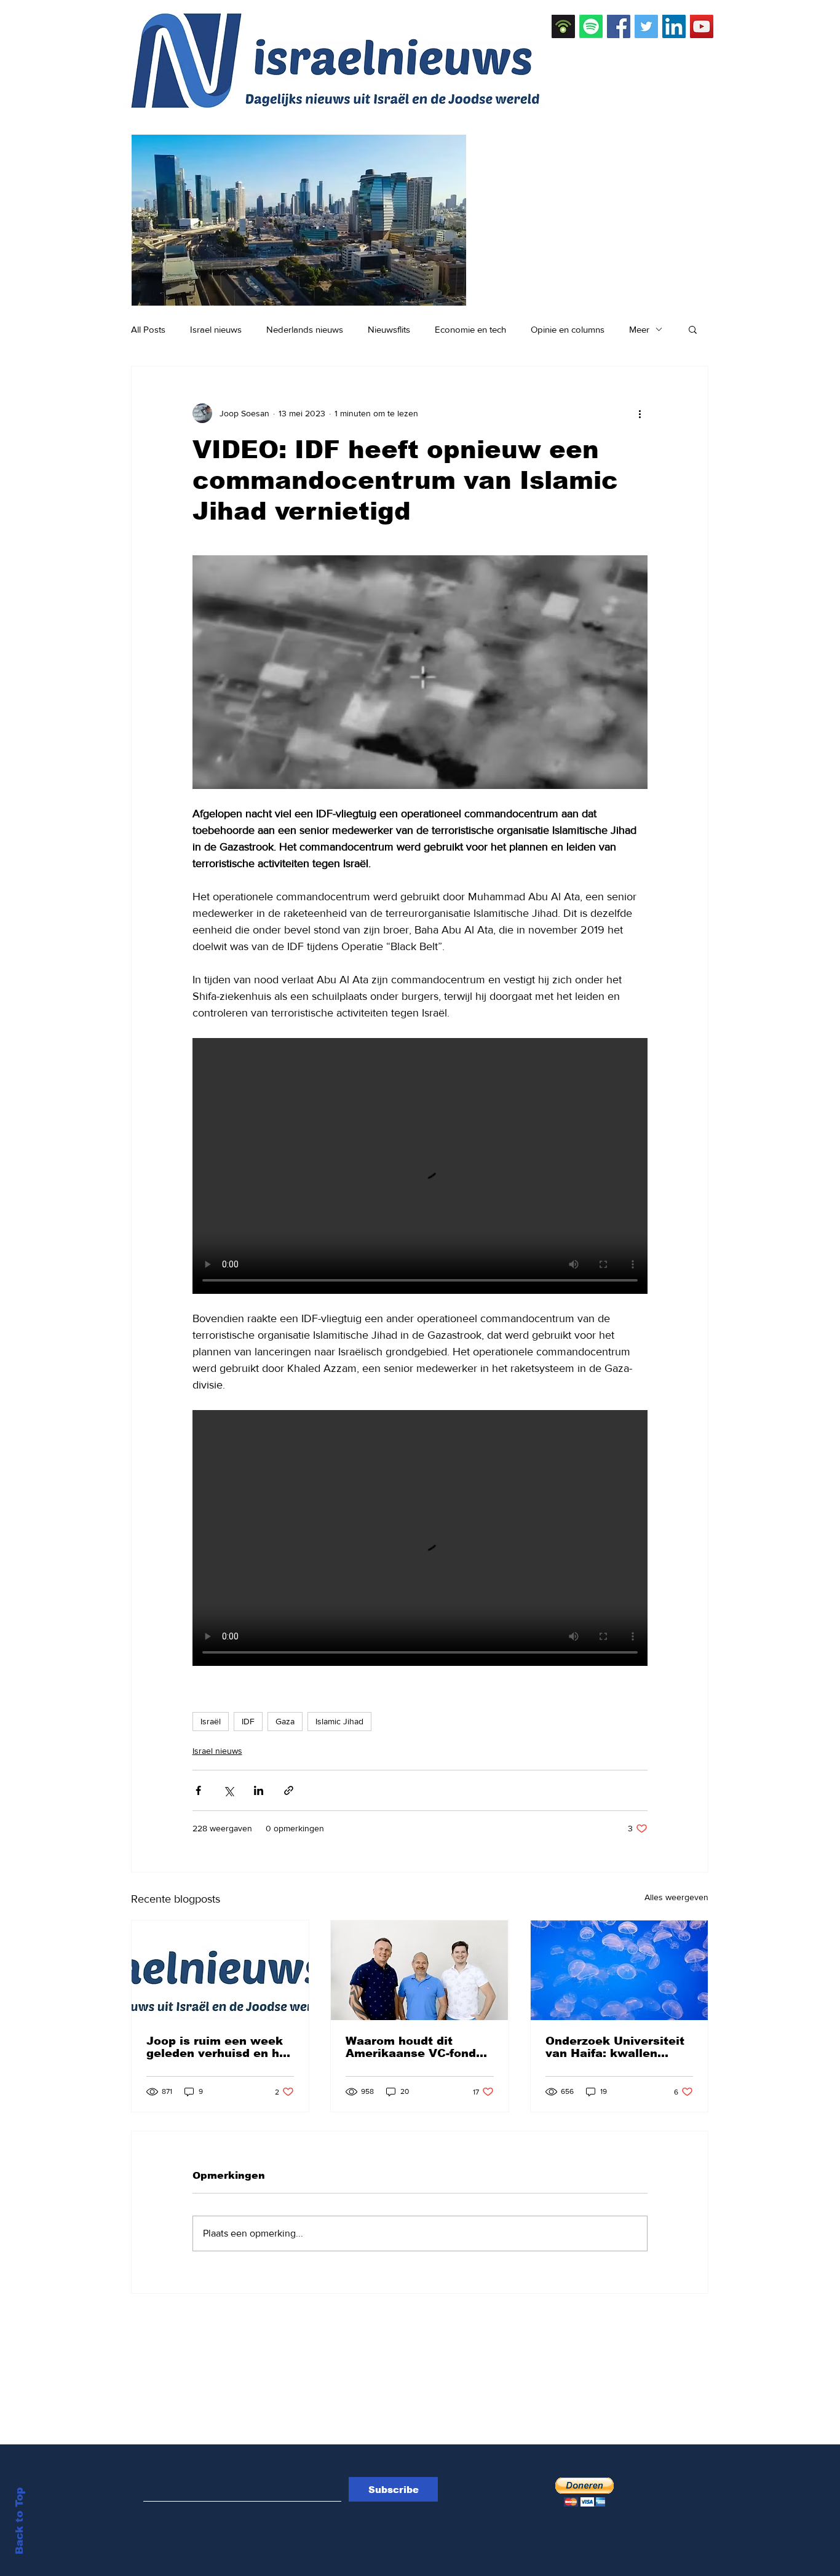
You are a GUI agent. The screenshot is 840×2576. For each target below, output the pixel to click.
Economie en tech (470, 329)
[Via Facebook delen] (198, 1790)
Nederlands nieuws (305, 329)
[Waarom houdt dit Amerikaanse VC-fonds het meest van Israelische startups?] (419, 1970)
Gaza (285, 1721)
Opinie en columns (568, 329)
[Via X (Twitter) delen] (228, 1790)
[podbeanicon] (563, 26)
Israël (211, 1721)
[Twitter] (646, 26)
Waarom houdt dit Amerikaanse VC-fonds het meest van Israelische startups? (414, 2047)
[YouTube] (702, 26)
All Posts (148, 329)
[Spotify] (591, 26)
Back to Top (19, 2521)
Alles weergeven (676, 1897)
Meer (639, 329)
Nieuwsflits (389, 329)
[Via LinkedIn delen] (259, 1790)
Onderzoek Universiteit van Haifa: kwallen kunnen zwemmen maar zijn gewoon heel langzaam (617, 2047)
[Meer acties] (640, 413)
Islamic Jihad (339, 1721)
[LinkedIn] (674, 26)
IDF (248, 1721)
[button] (693, 329)
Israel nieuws (216, 329)
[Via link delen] (289, 1790)
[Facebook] (619, 26)
